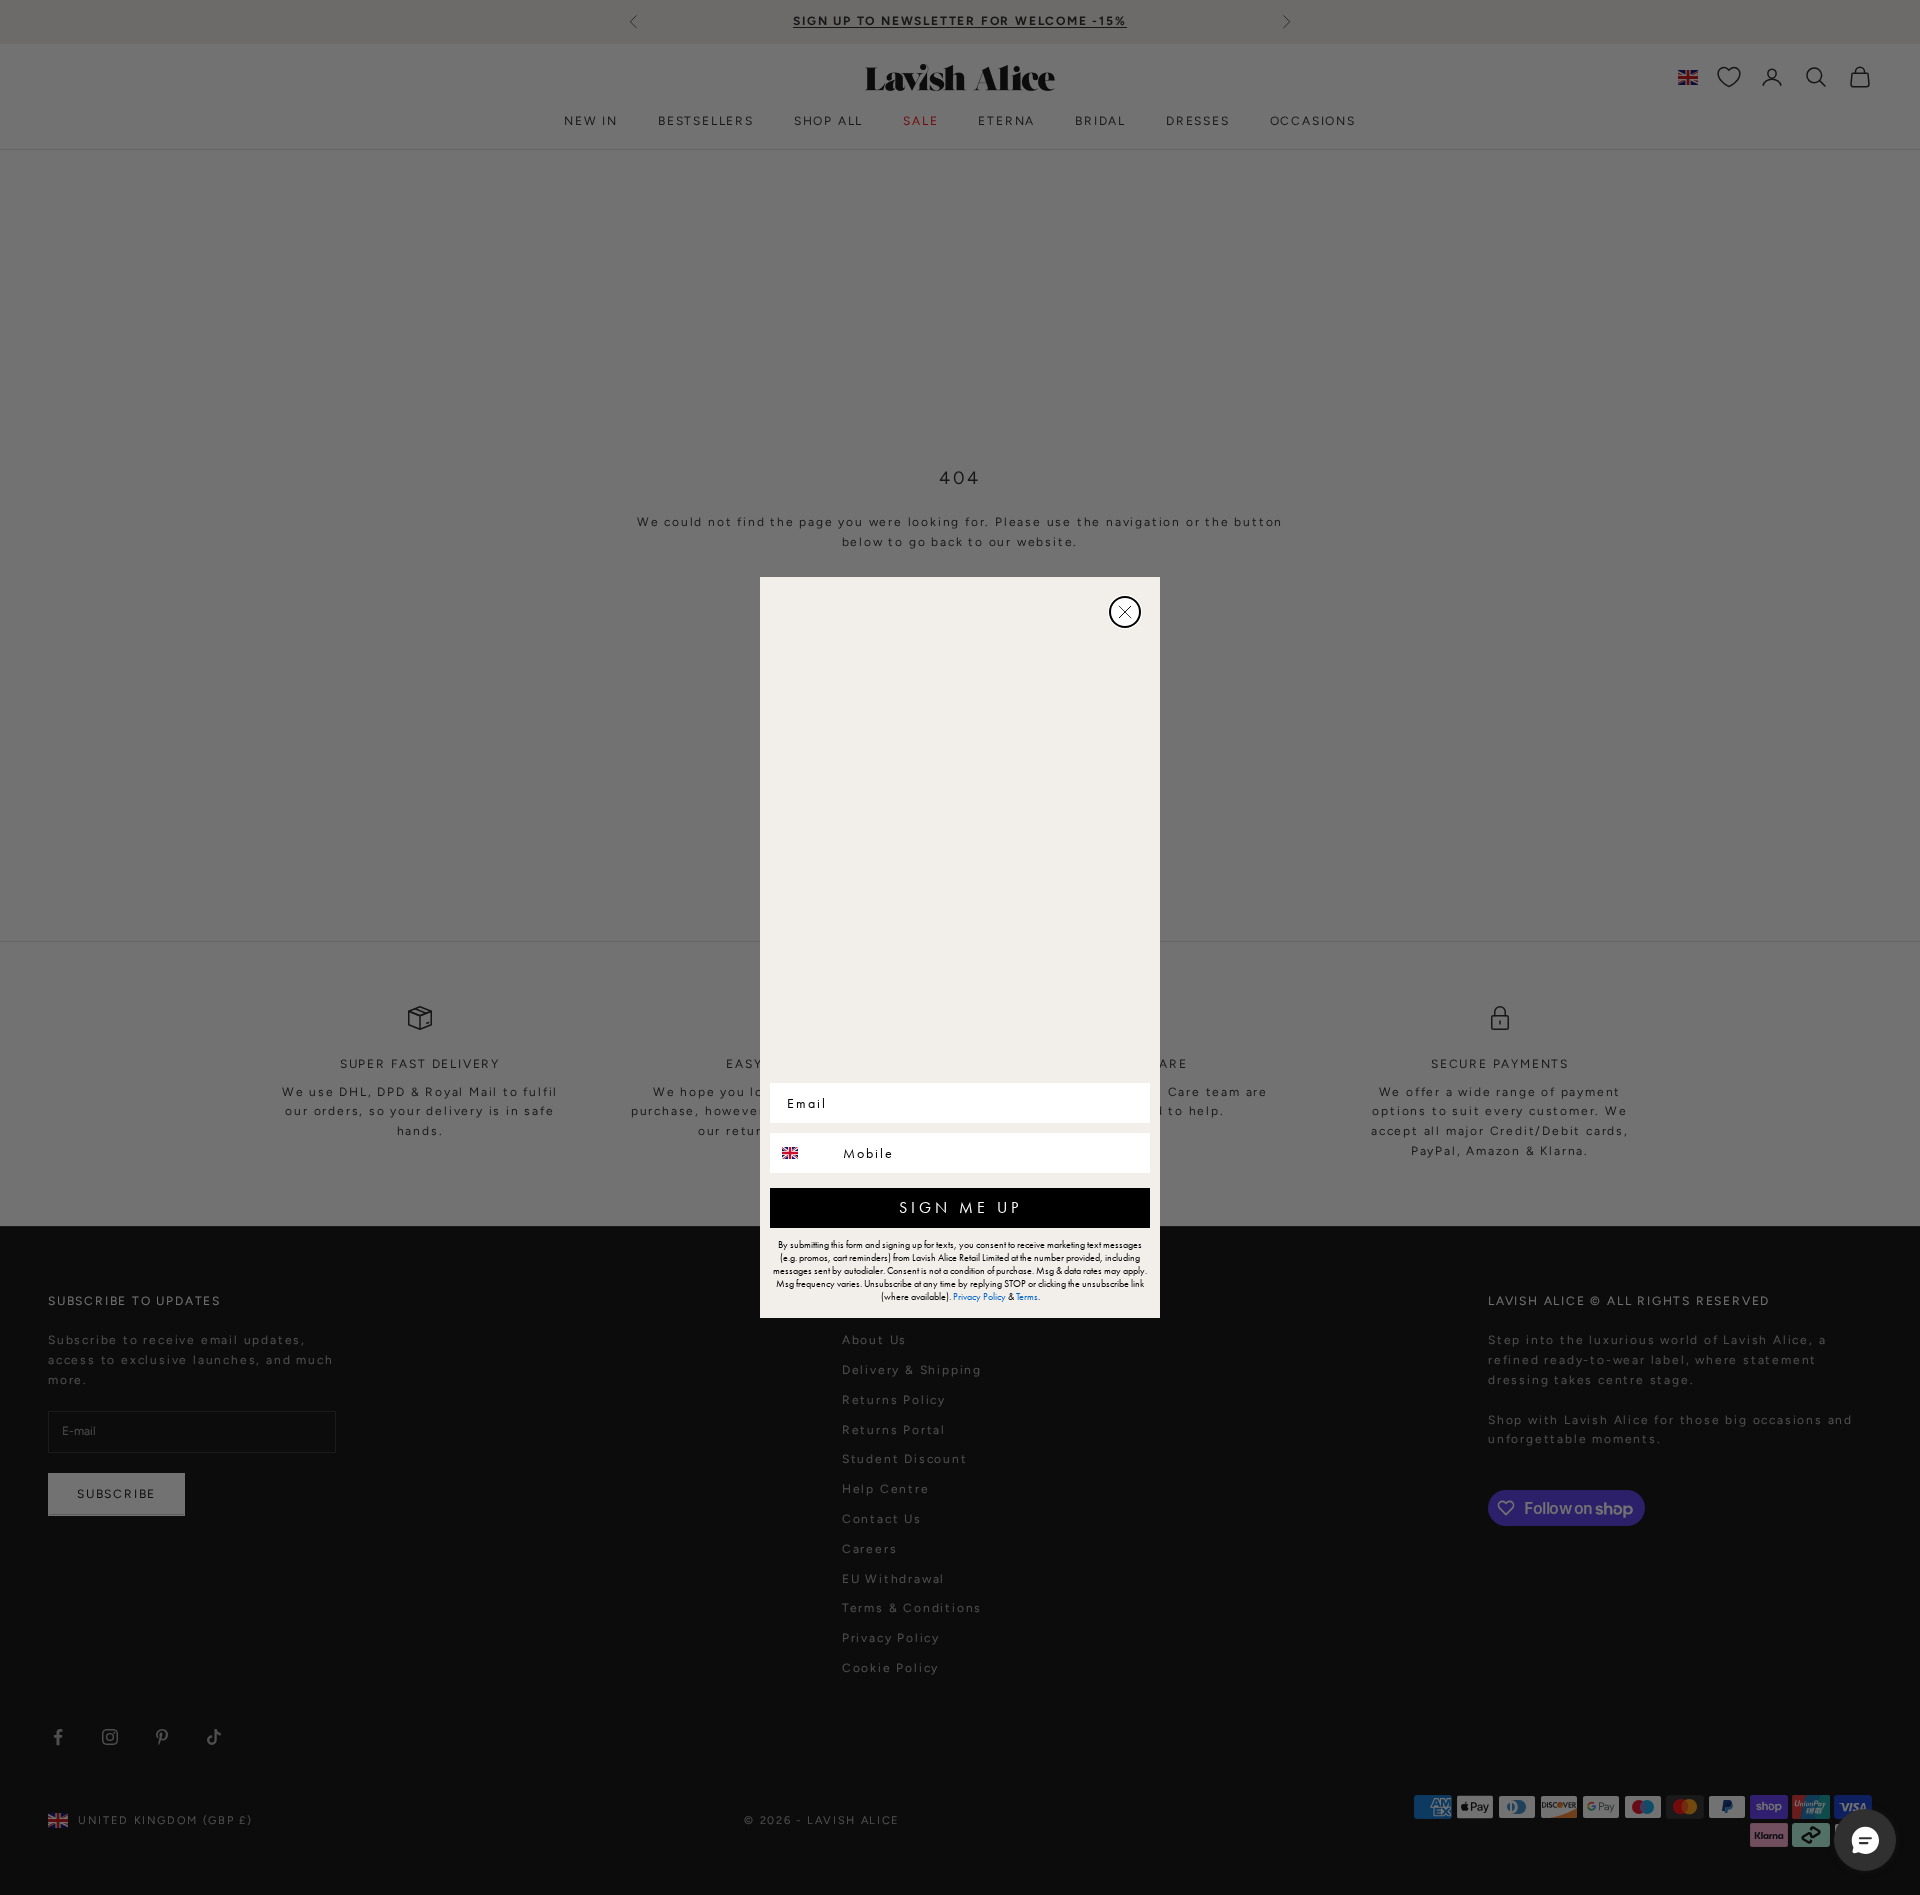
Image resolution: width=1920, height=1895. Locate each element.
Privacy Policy (979, 1296)
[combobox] (802, 1153)
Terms (1027, 1296)
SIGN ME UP (960, 1207)
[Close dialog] (1125, 612)
